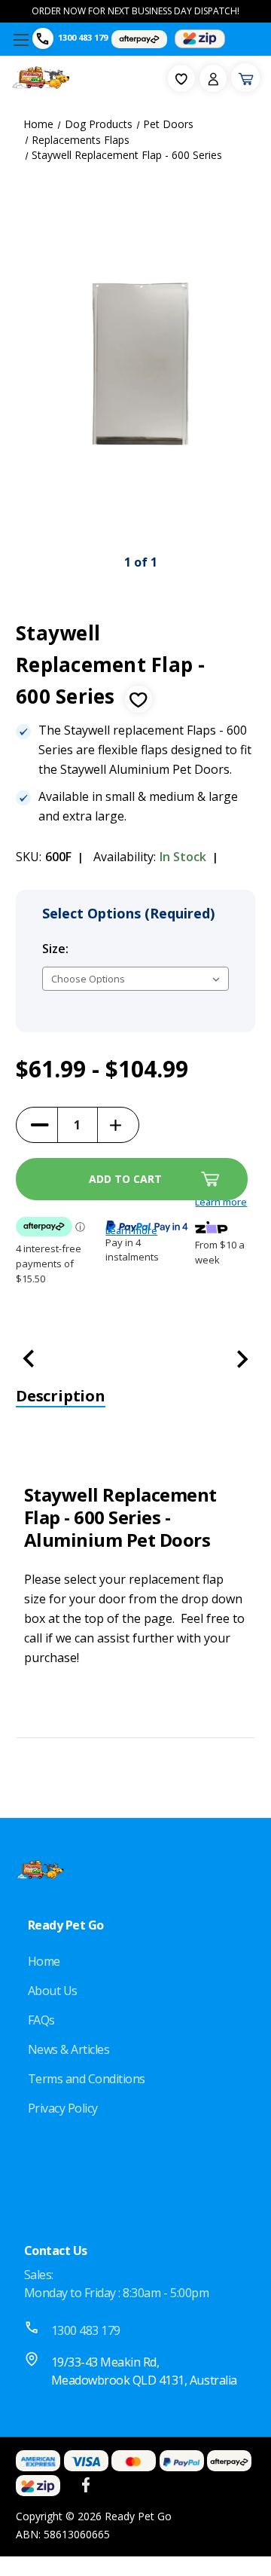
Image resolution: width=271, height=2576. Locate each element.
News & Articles (69, 2049)
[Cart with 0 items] (245, 78)
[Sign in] (213, 78)
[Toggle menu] (21, 40)
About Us (53, 1991)
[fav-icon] (181, 78)
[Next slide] (246, 364)
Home (44, 1961)
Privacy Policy (63, 2108)
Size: (88, 949)
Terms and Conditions (87, 2079)
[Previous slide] (35, 364)
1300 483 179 (83, 37)
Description (61, 1396)
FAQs (41, 2020)
